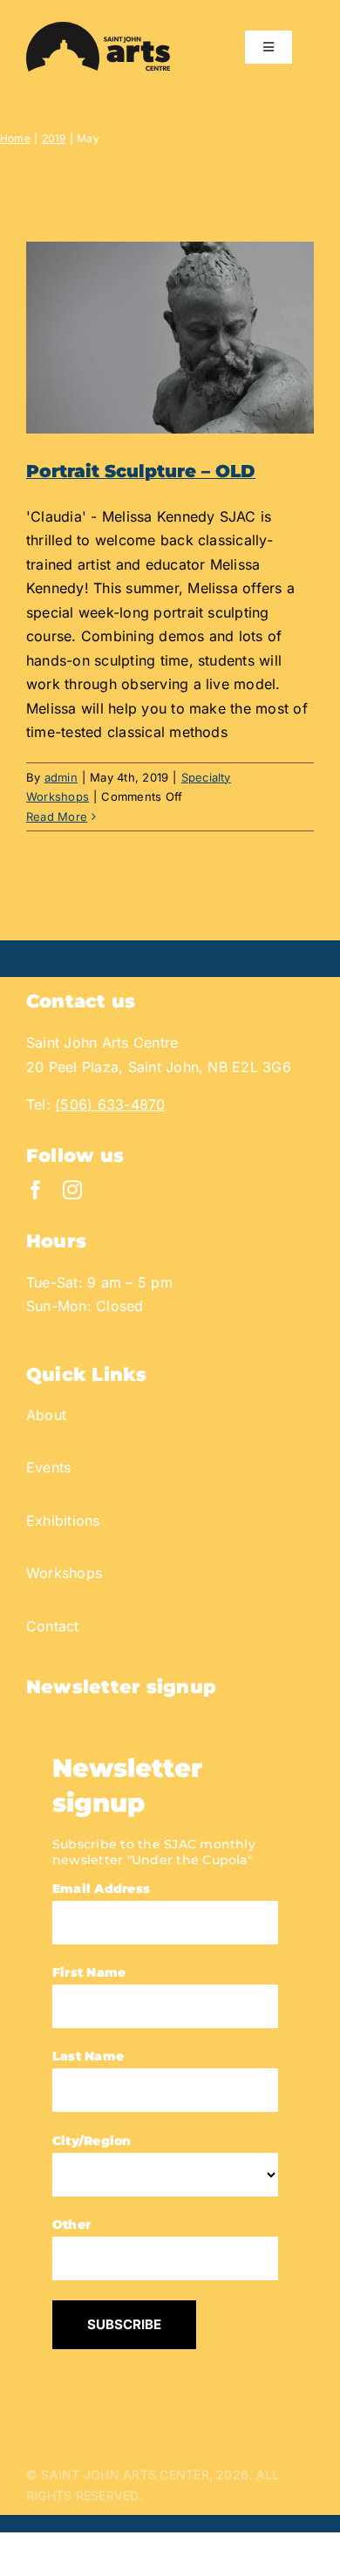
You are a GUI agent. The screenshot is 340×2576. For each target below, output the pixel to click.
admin (61, 777)
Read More (57, 817)
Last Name (88, 2056)
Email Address (101, 1889)
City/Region (92, 2141)
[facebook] (36, 1190)
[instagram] (72, 1190)
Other (71, 2224)
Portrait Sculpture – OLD (141, 471)
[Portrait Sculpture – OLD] (170, 338)
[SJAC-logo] (98, 29)
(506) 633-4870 (110, 1104)
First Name (89, 1972)
